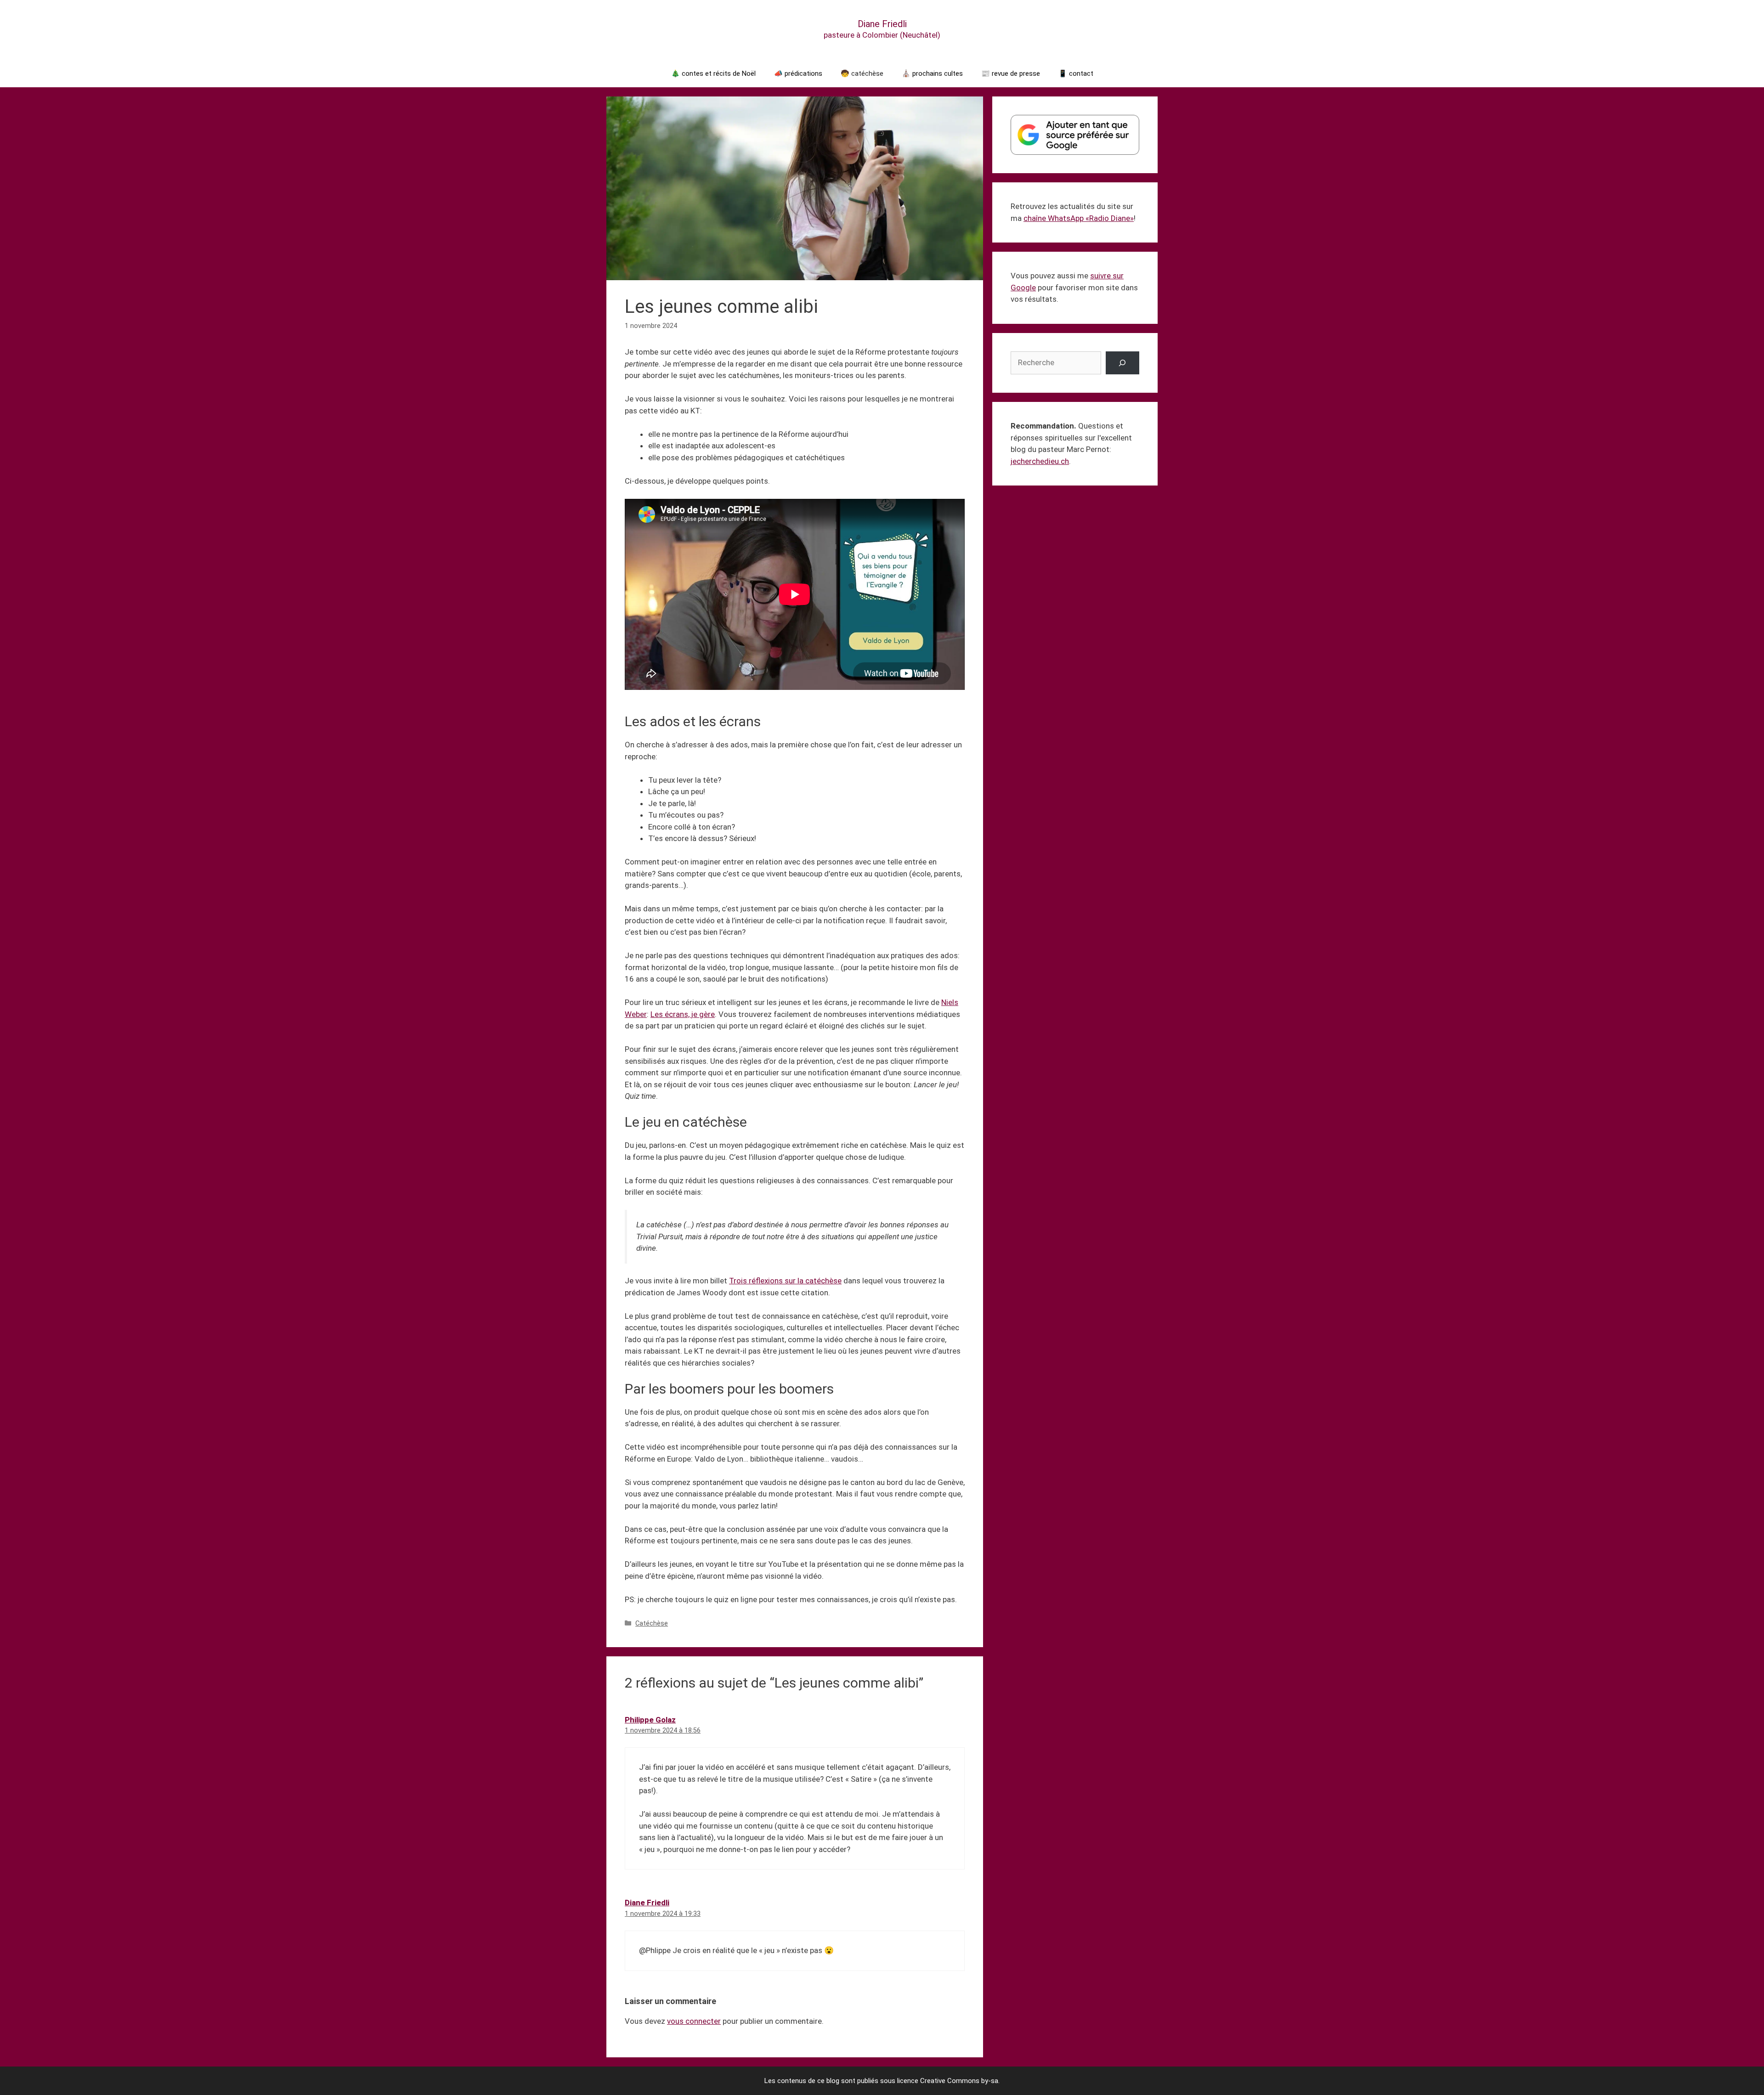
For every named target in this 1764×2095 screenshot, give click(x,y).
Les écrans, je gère (683, 1014)
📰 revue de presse (1011, 73)
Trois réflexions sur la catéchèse (785, 1281)
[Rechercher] (1122, 363)
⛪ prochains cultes (932, 73)
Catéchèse (652, 1623)
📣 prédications (798, 73)
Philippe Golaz (650, 1720)
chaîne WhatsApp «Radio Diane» (1079, 218)
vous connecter (694, 2021)
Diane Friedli (882, 24)
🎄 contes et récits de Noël (713, 73)
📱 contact (1076, 73)
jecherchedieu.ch (1040, 461)
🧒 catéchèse (862, 73)
